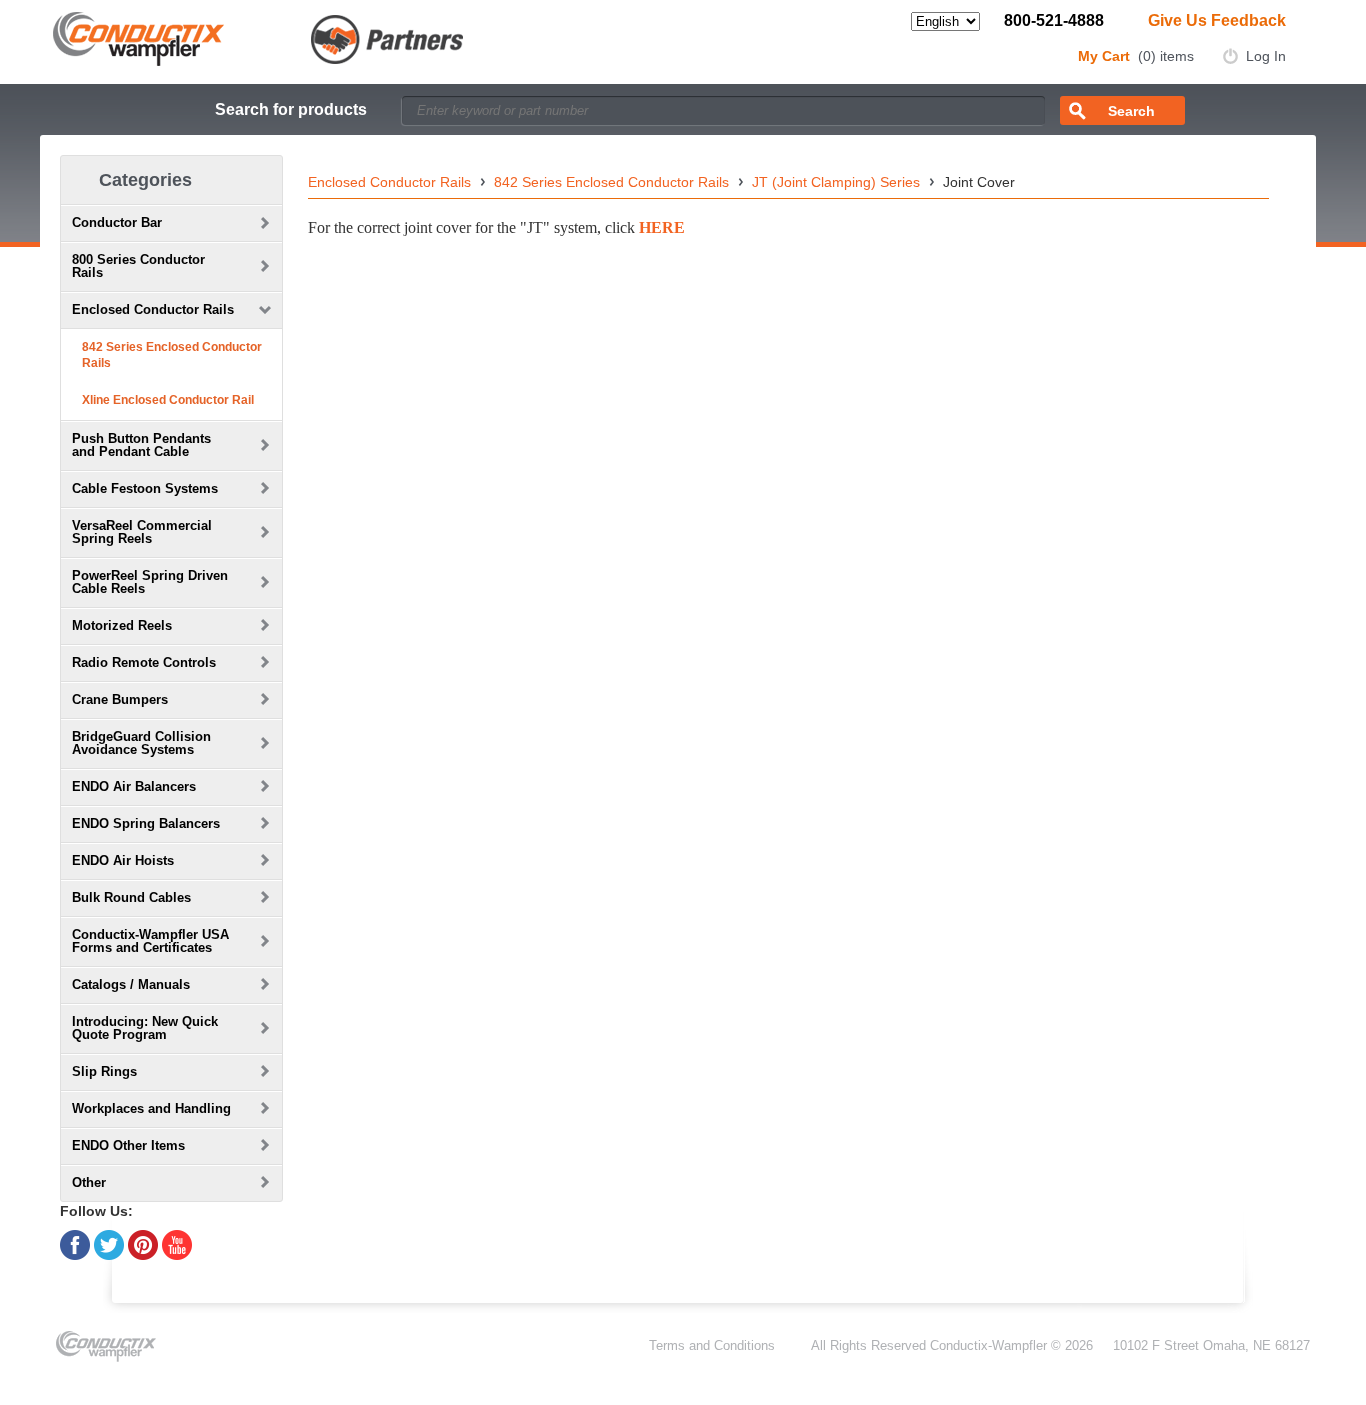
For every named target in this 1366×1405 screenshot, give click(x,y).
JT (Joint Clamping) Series (836, 182)
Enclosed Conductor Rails (389, 182)
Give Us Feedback (1217, 20)
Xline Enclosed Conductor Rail (168, 400)
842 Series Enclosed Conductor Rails (172, 355)
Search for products (291, 109)
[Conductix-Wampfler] (258, 37)
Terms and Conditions (712, 1345)
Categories (145, 180)
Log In (1266, 56)
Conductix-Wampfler (988, 1345)
